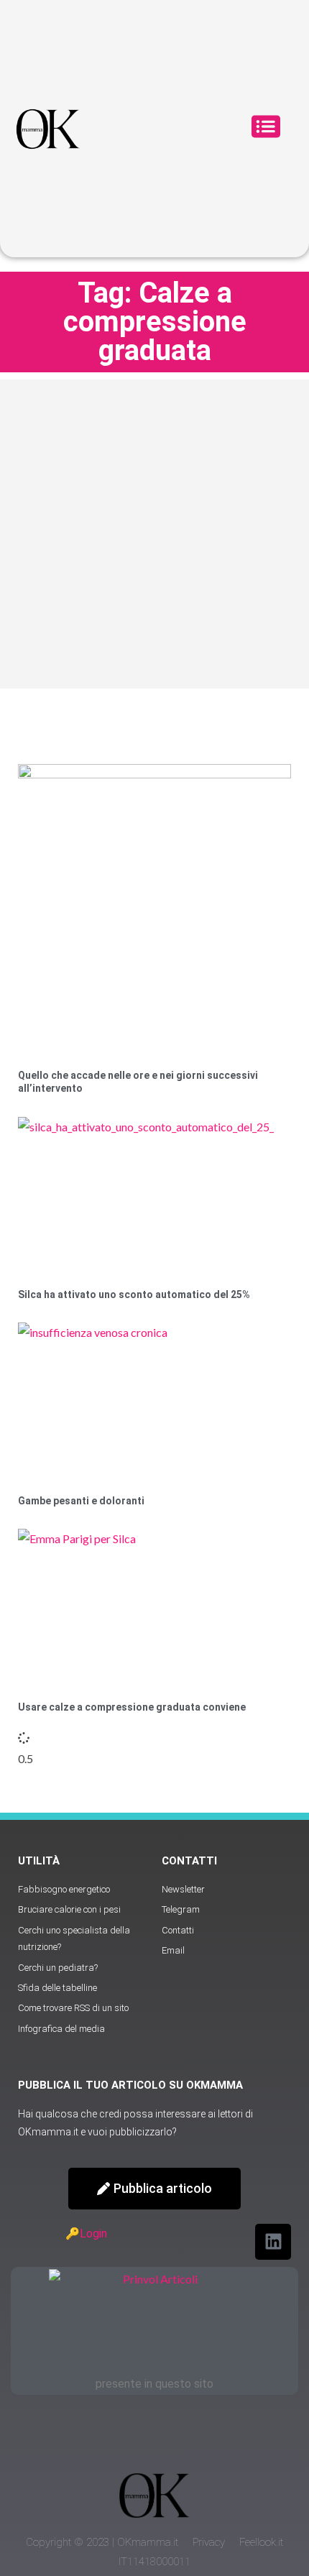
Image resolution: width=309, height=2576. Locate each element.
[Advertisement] (154, 534)
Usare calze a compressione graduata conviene (132, 1707)
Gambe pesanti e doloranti (81, 1501)
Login (93, 2234)
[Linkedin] (273, 2242)
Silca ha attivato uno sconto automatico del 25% (134, 1294)
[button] (266, 129)
